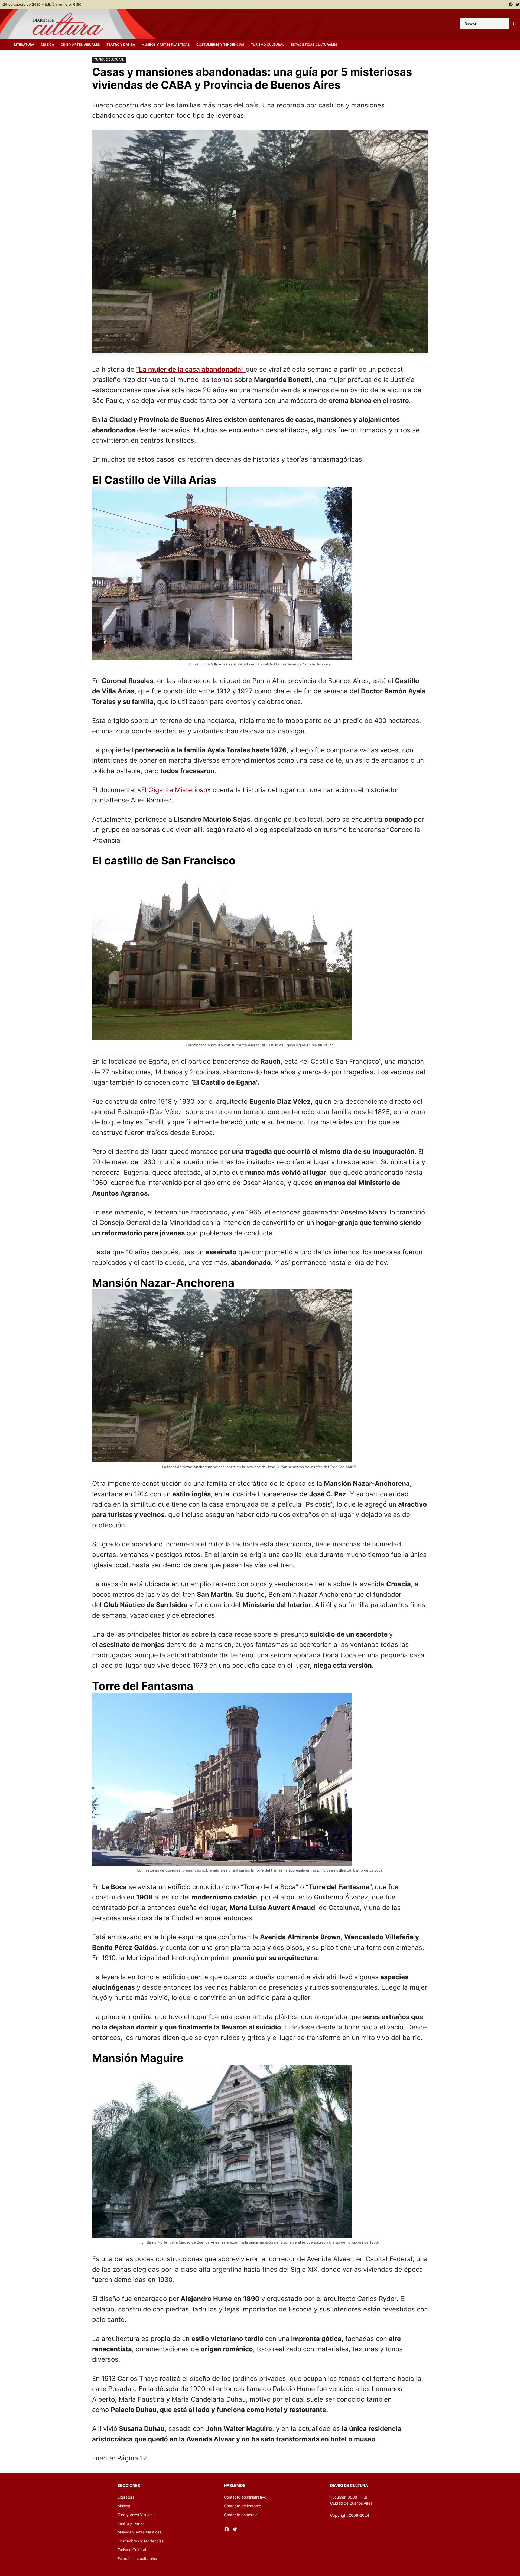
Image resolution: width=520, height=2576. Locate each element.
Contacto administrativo (245, 2497)
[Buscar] (515, 24)
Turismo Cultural (109, 60)
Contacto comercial (241, 2515)
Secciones (129, 2485)
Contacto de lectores (243, 2506)
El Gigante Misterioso (174, 790)
